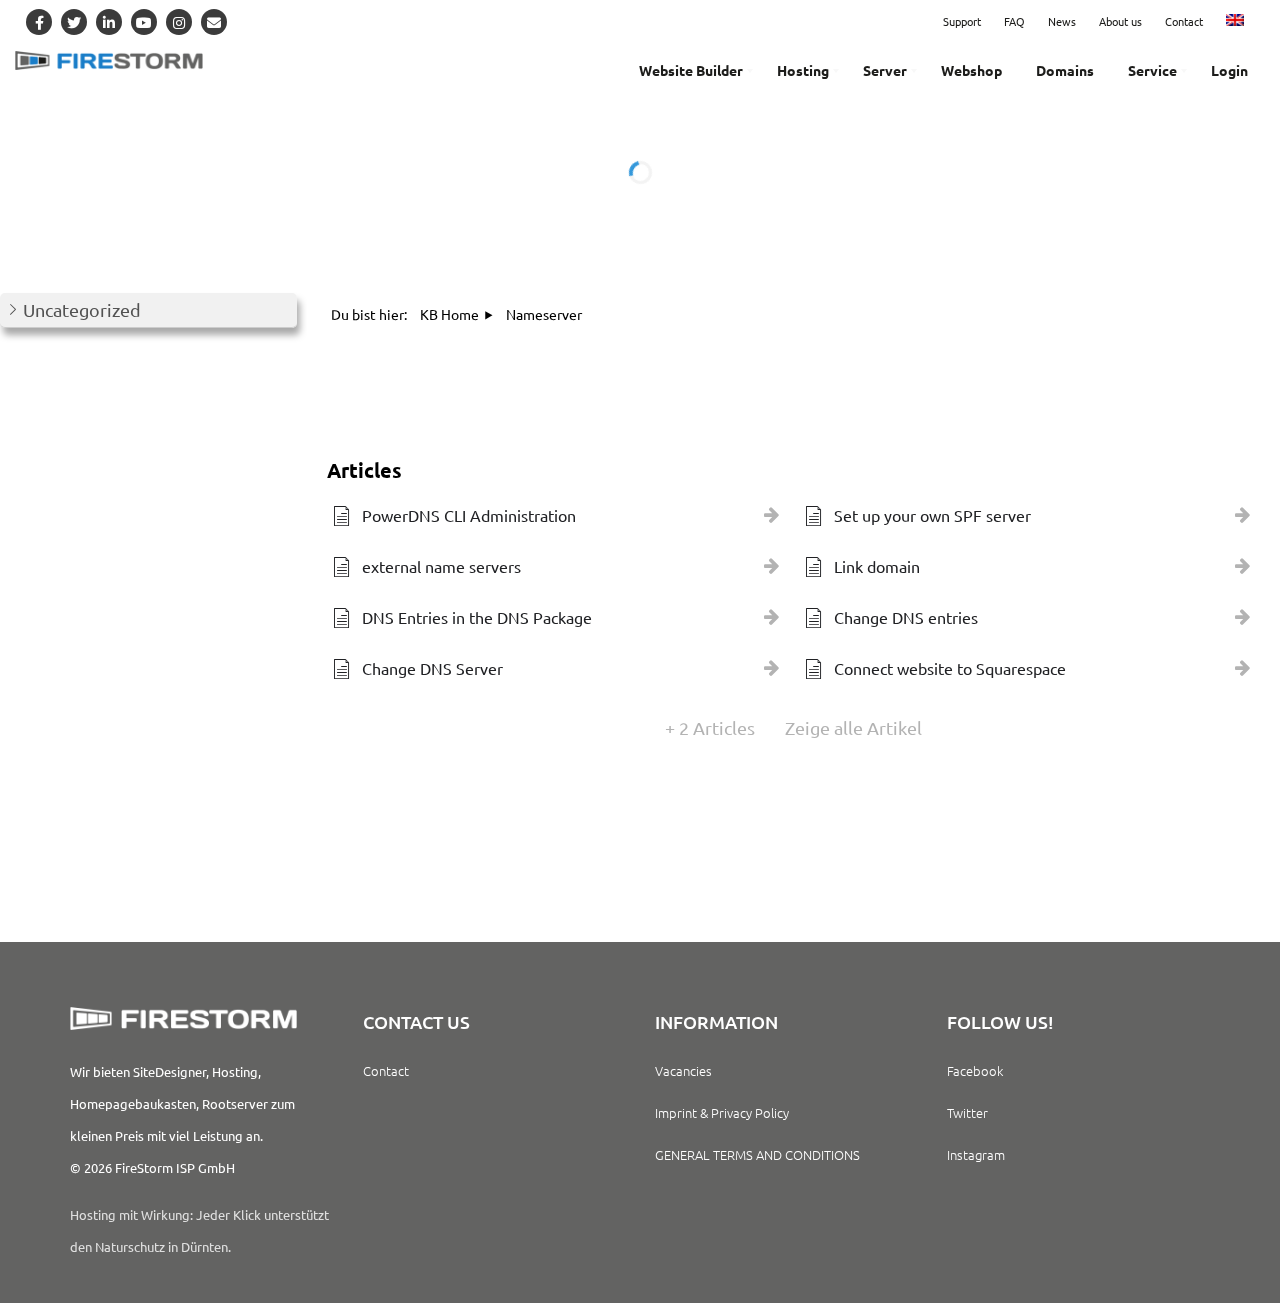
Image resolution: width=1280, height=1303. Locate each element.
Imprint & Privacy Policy (722, 1112)
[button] (148, 310)
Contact (1184, 21)
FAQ (1014, 21)
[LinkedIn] (109, 22)
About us (1120, 21)
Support (962, 21)
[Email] (214, 22)
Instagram (976, 1154)
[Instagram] (179, 22)
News (1062, 21)
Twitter (967, 1112)
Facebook (975, 1070)
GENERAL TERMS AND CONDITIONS (757, 1154)
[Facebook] (39, 22)
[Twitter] (74, 22)
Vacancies (683, 1070)
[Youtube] (144, 22)
